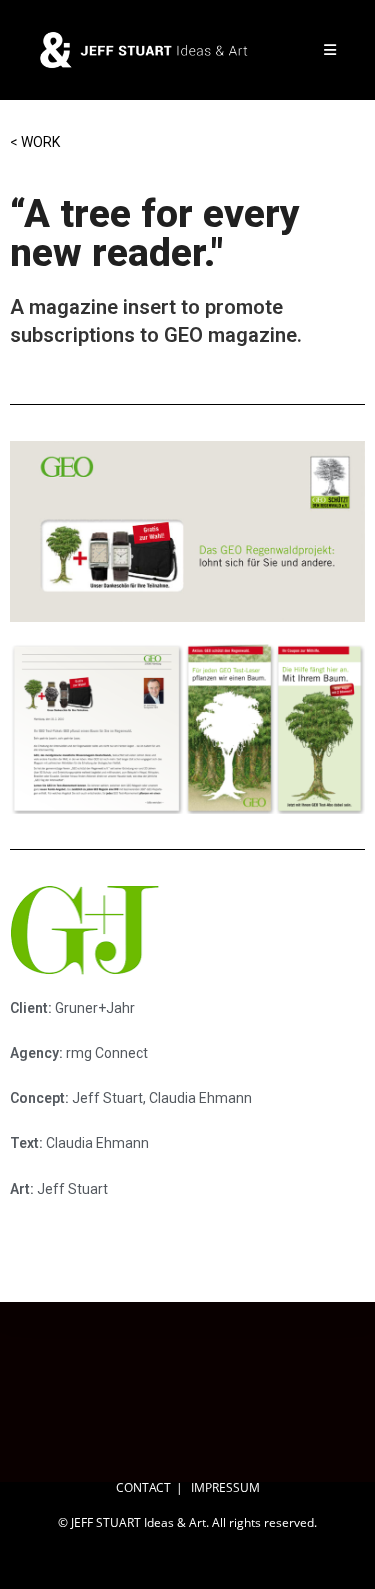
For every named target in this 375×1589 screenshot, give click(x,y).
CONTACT (143, 1487)
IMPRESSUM (225, 1487)
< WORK (35, 142)
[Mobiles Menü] (330, 50)
